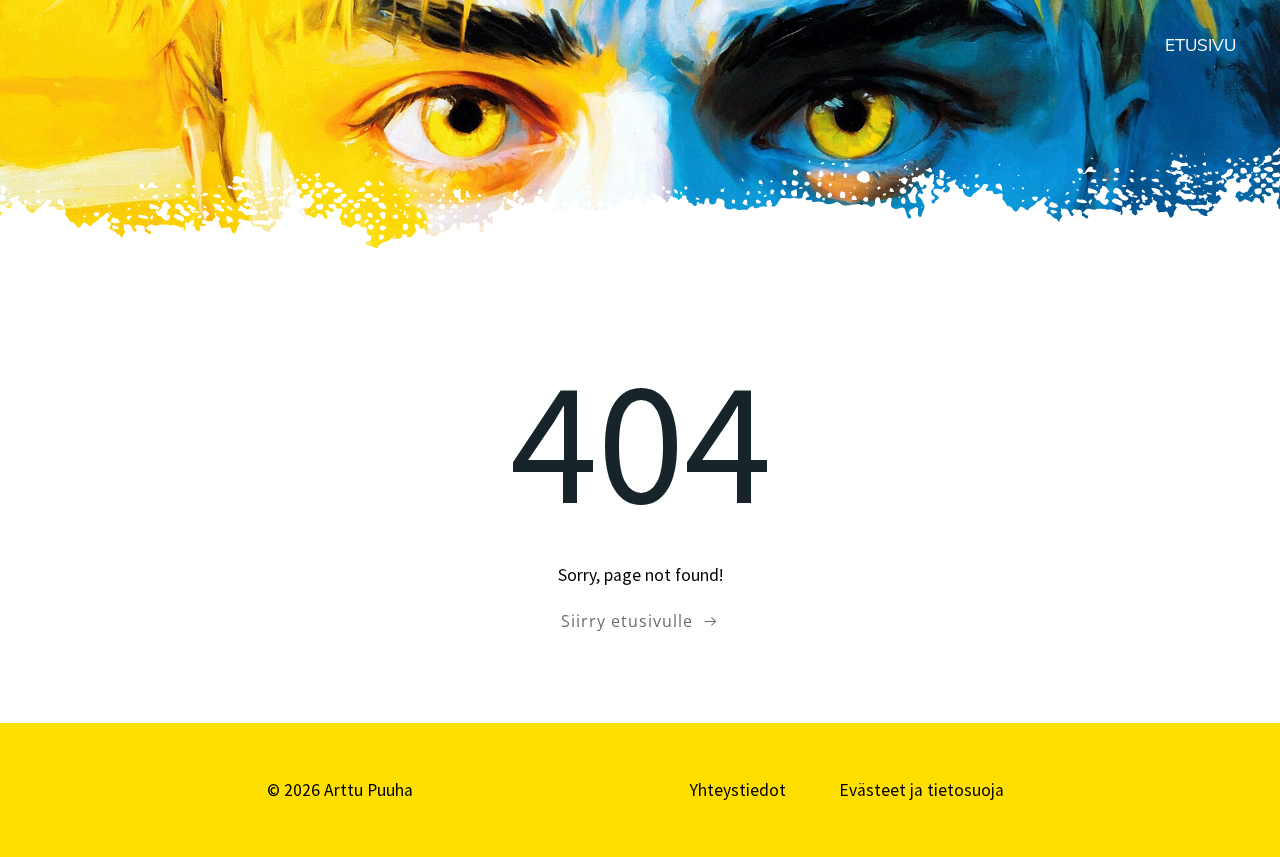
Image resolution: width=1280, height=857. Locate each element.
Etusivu (1200, 44)
